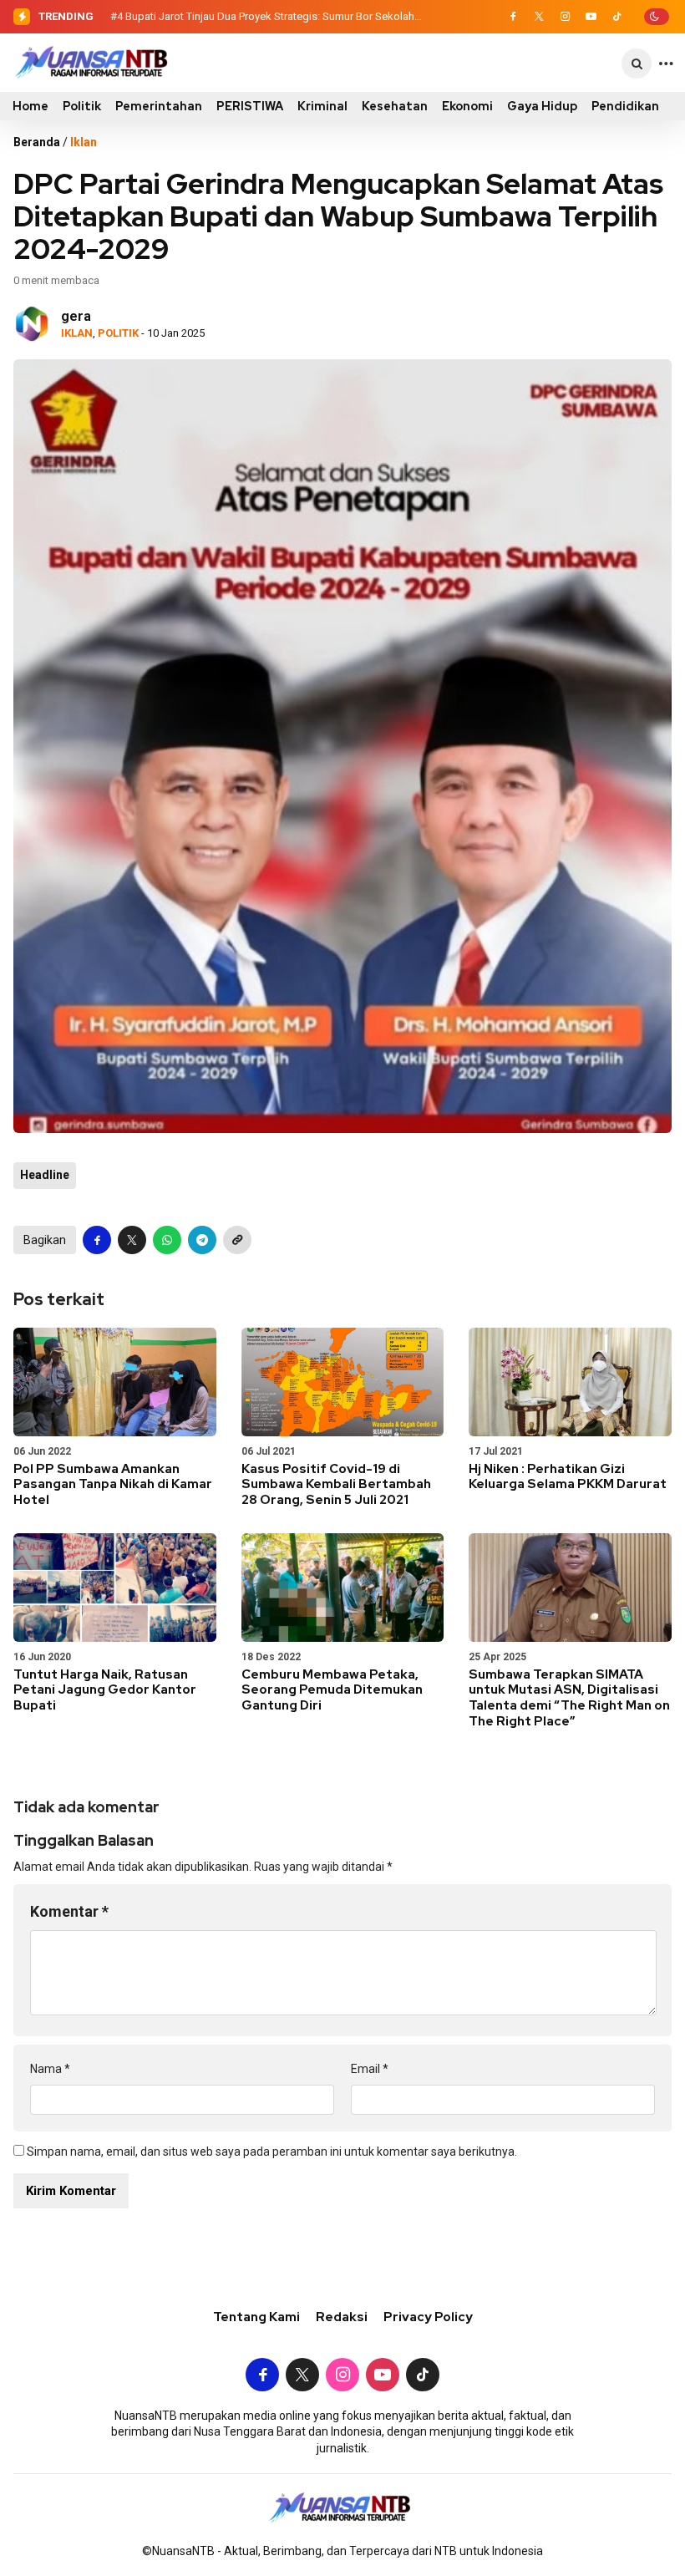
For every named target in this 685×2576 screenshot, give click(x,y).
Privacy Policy (428, 2317)
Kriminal (322, 106)
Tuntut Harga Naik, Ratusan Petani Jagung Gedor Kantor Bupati (105, 1690)
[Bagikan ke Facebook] (97, 1240)
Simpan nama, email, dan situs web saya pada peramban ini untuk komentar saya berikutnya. (272, 2152)
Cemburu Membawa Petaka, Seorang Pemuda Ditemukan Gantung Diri (332, 1690)
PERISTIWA (250, 106)
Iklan (84, 142)
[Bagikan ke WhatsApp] (167, 1240)
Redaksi (342, 2317)
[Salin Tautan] (237, 1240)
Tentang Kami (256, 2317)
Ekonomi (467, 106)
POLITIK (118, 333)
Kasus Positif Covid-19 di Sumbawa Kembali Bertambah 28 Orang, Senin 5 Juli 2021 (336, 1485)
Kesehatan (395, 106)
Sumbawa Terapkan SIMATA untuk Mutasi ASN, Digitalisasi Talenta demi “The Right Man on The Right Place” (569, 1698)
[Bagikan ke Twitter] (132, 1240)
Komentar (69, 1911)
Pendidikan (625, 106)
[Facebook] (513, 17)
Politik (82, 106)
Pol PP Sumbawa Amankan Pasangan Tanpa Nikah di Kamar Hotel (113, 1485)
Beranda (37, 142)
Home (30, 106)
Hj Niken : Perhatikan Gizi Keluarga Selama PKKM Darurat (568, 1477)
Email (370, 2069)
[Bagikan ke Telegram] (202, 1240)
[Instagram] (565, 17)
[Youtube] (591, 17)
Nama (50, 2069)
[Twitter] (539, 17)
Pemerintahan (159, 106)
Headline (45, 1175)
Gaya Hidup (542, 106)
